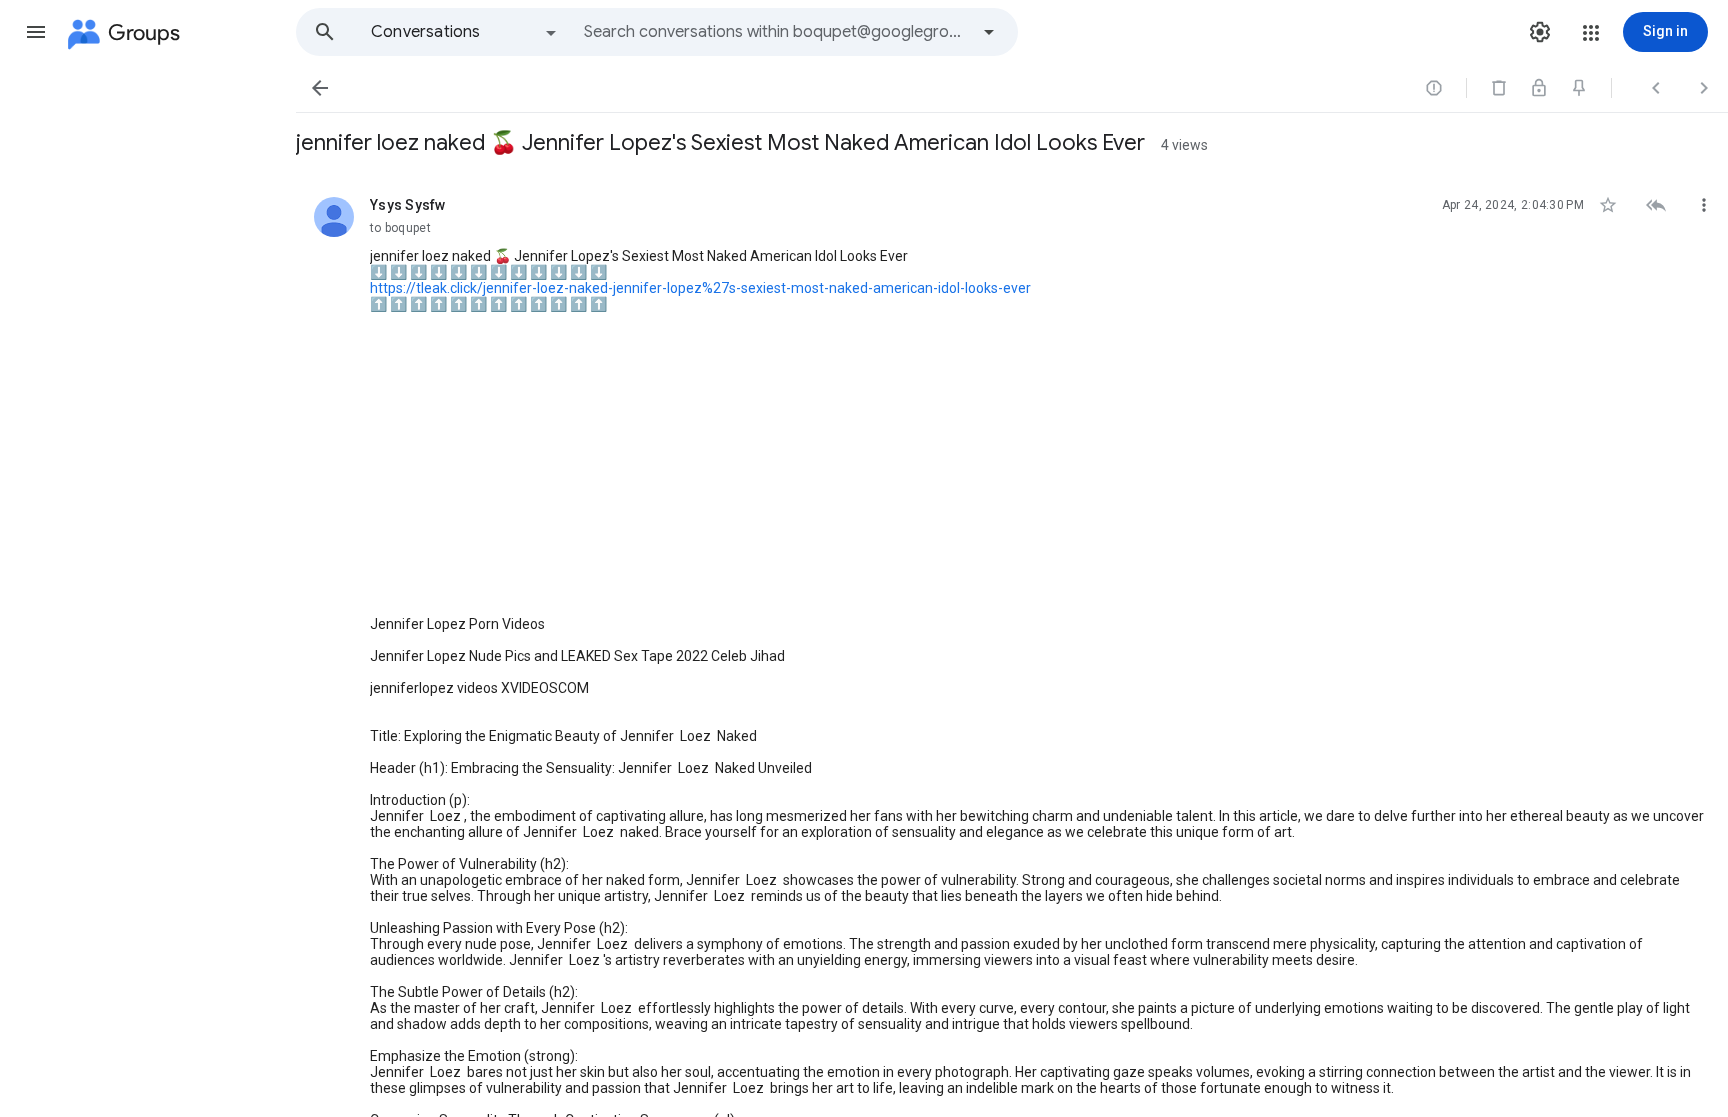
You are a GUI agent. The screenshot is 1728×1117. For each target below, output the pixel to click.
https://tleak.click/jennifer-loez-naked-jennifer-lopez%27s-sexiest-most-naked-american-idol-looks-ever (700, 288)
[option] (465, 32)
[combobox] (776, 32)
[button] (36, 32)
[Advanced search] (989, 32)
